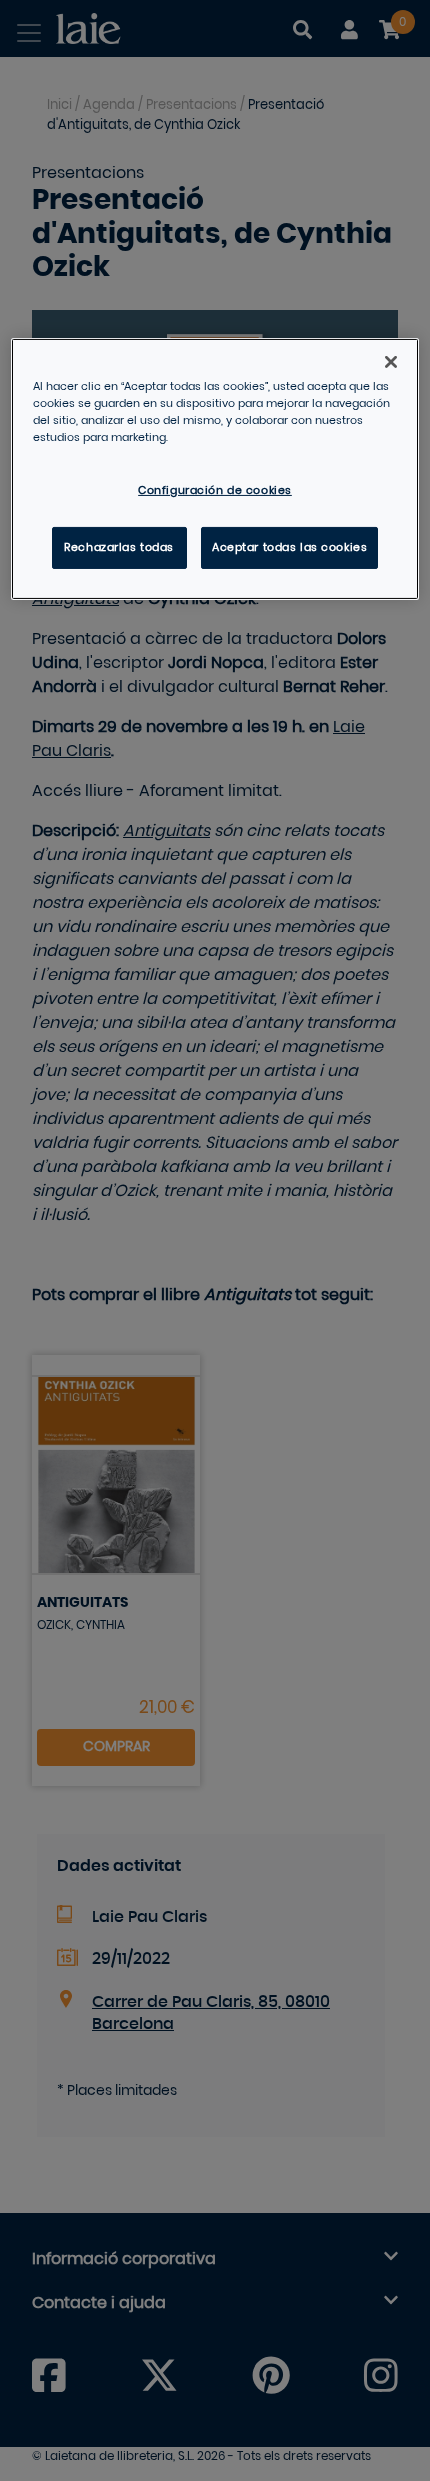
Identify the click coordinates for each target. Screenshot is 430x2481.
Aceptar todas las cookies (289, 547)
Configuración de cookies (215, 490)
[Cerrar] (391, 362)
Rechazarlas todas (119, 547)
